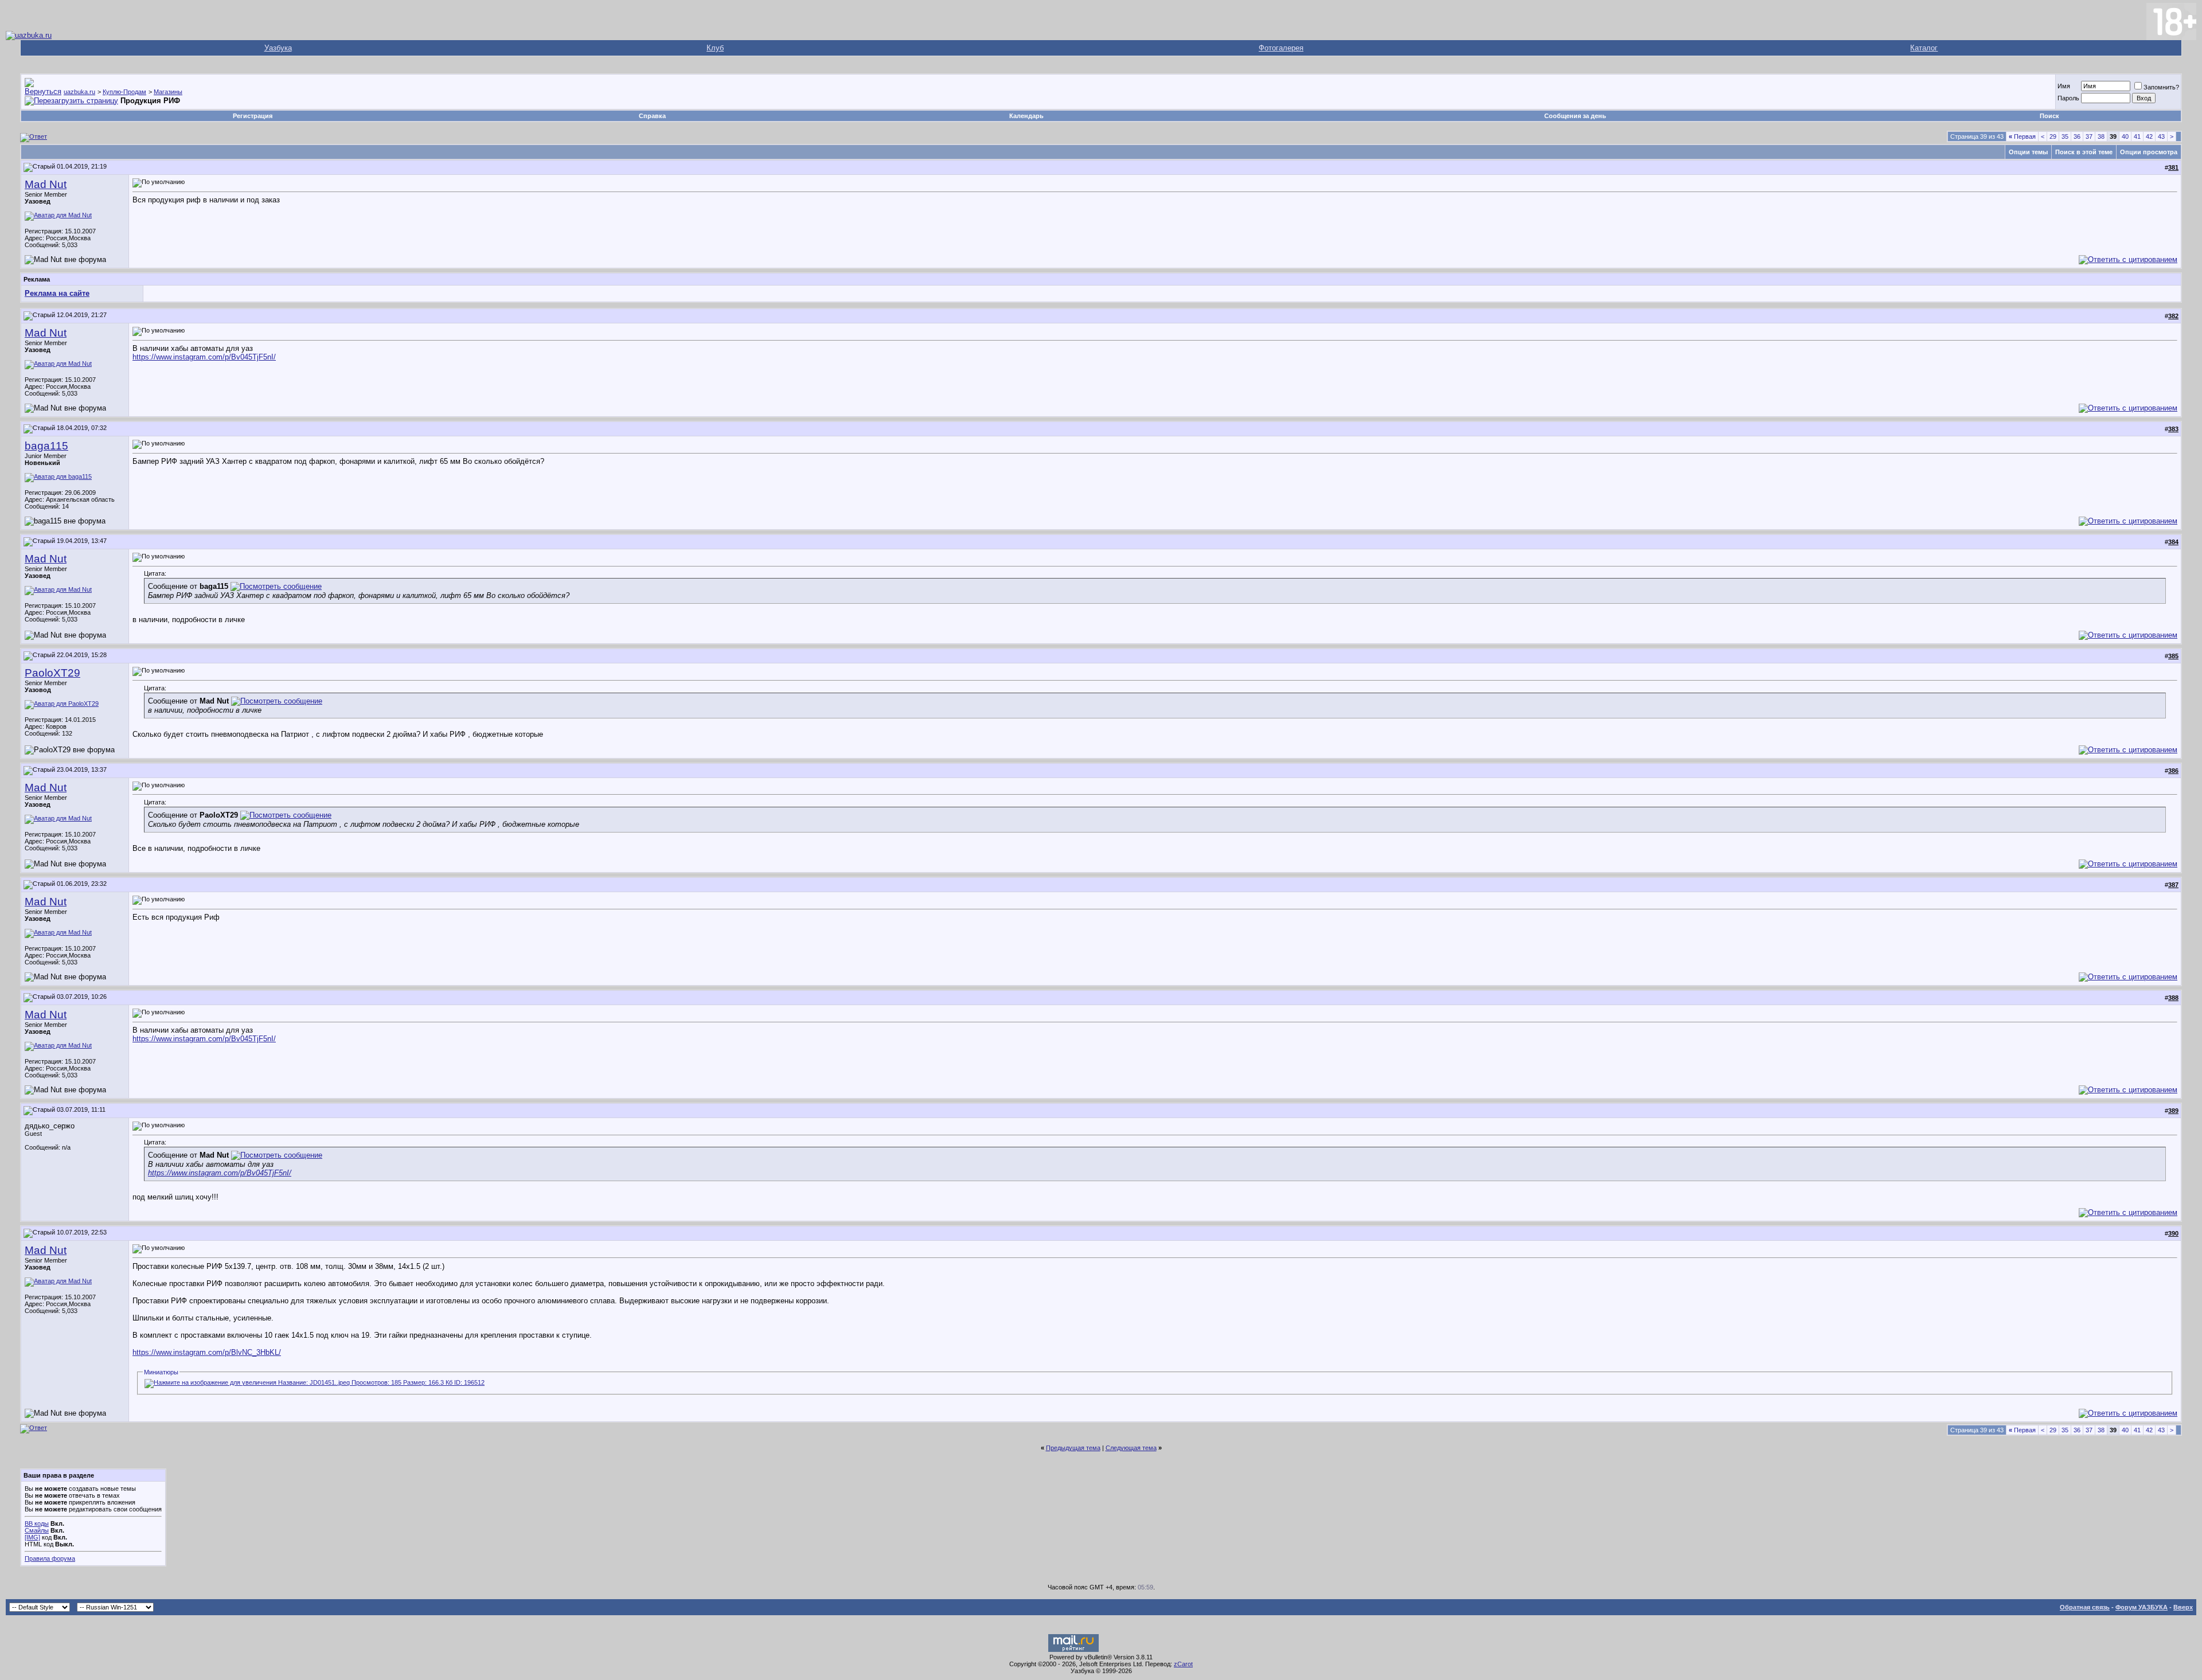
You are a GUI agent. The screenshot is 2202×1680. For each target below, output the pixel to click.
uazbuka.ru (79, 92)
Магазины (168, 92)
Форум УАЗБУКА (2142, 1607)
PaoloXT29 (52, 673)
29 (2053, 136)
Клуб (715, 48)
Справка (652, 116)
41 (2137, 136)
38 (2101, 136)
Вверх (2183, 1607)
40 (2125, 136)
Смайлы (37, 1530)
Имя (2064, 86)
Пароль (2068, 98)
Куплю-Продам (124, 92)
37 (2089, 136)
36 (2077, 136)
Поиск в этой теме (2084, 152)
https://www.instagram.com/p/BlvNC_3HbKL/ (207, 1352)
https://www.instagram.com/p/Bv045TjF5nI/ (204, 357)
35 (2065, 136)
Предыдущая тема (1073, 1448)
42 (2149, 136)
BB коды (37, 1523)
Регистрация (253, 116)
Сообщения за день (1575, 116)
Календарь (1026, 116)
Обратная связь (2085, 1607)
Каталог (1924, 48)
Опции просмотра (2149, 152)
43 (2161, 136)
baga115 (46, 446)
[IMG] (32, 1537)
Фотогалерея (1281, 48)
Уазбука (278, 48)
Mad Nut (46, 184)
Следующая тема (1131, 1448)
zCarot (1183, 1664)
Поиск (2049, 116)
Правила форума (50, 1558)
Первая (2022, 136)
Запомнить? (2161, 87)
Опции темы (2028, 152)
